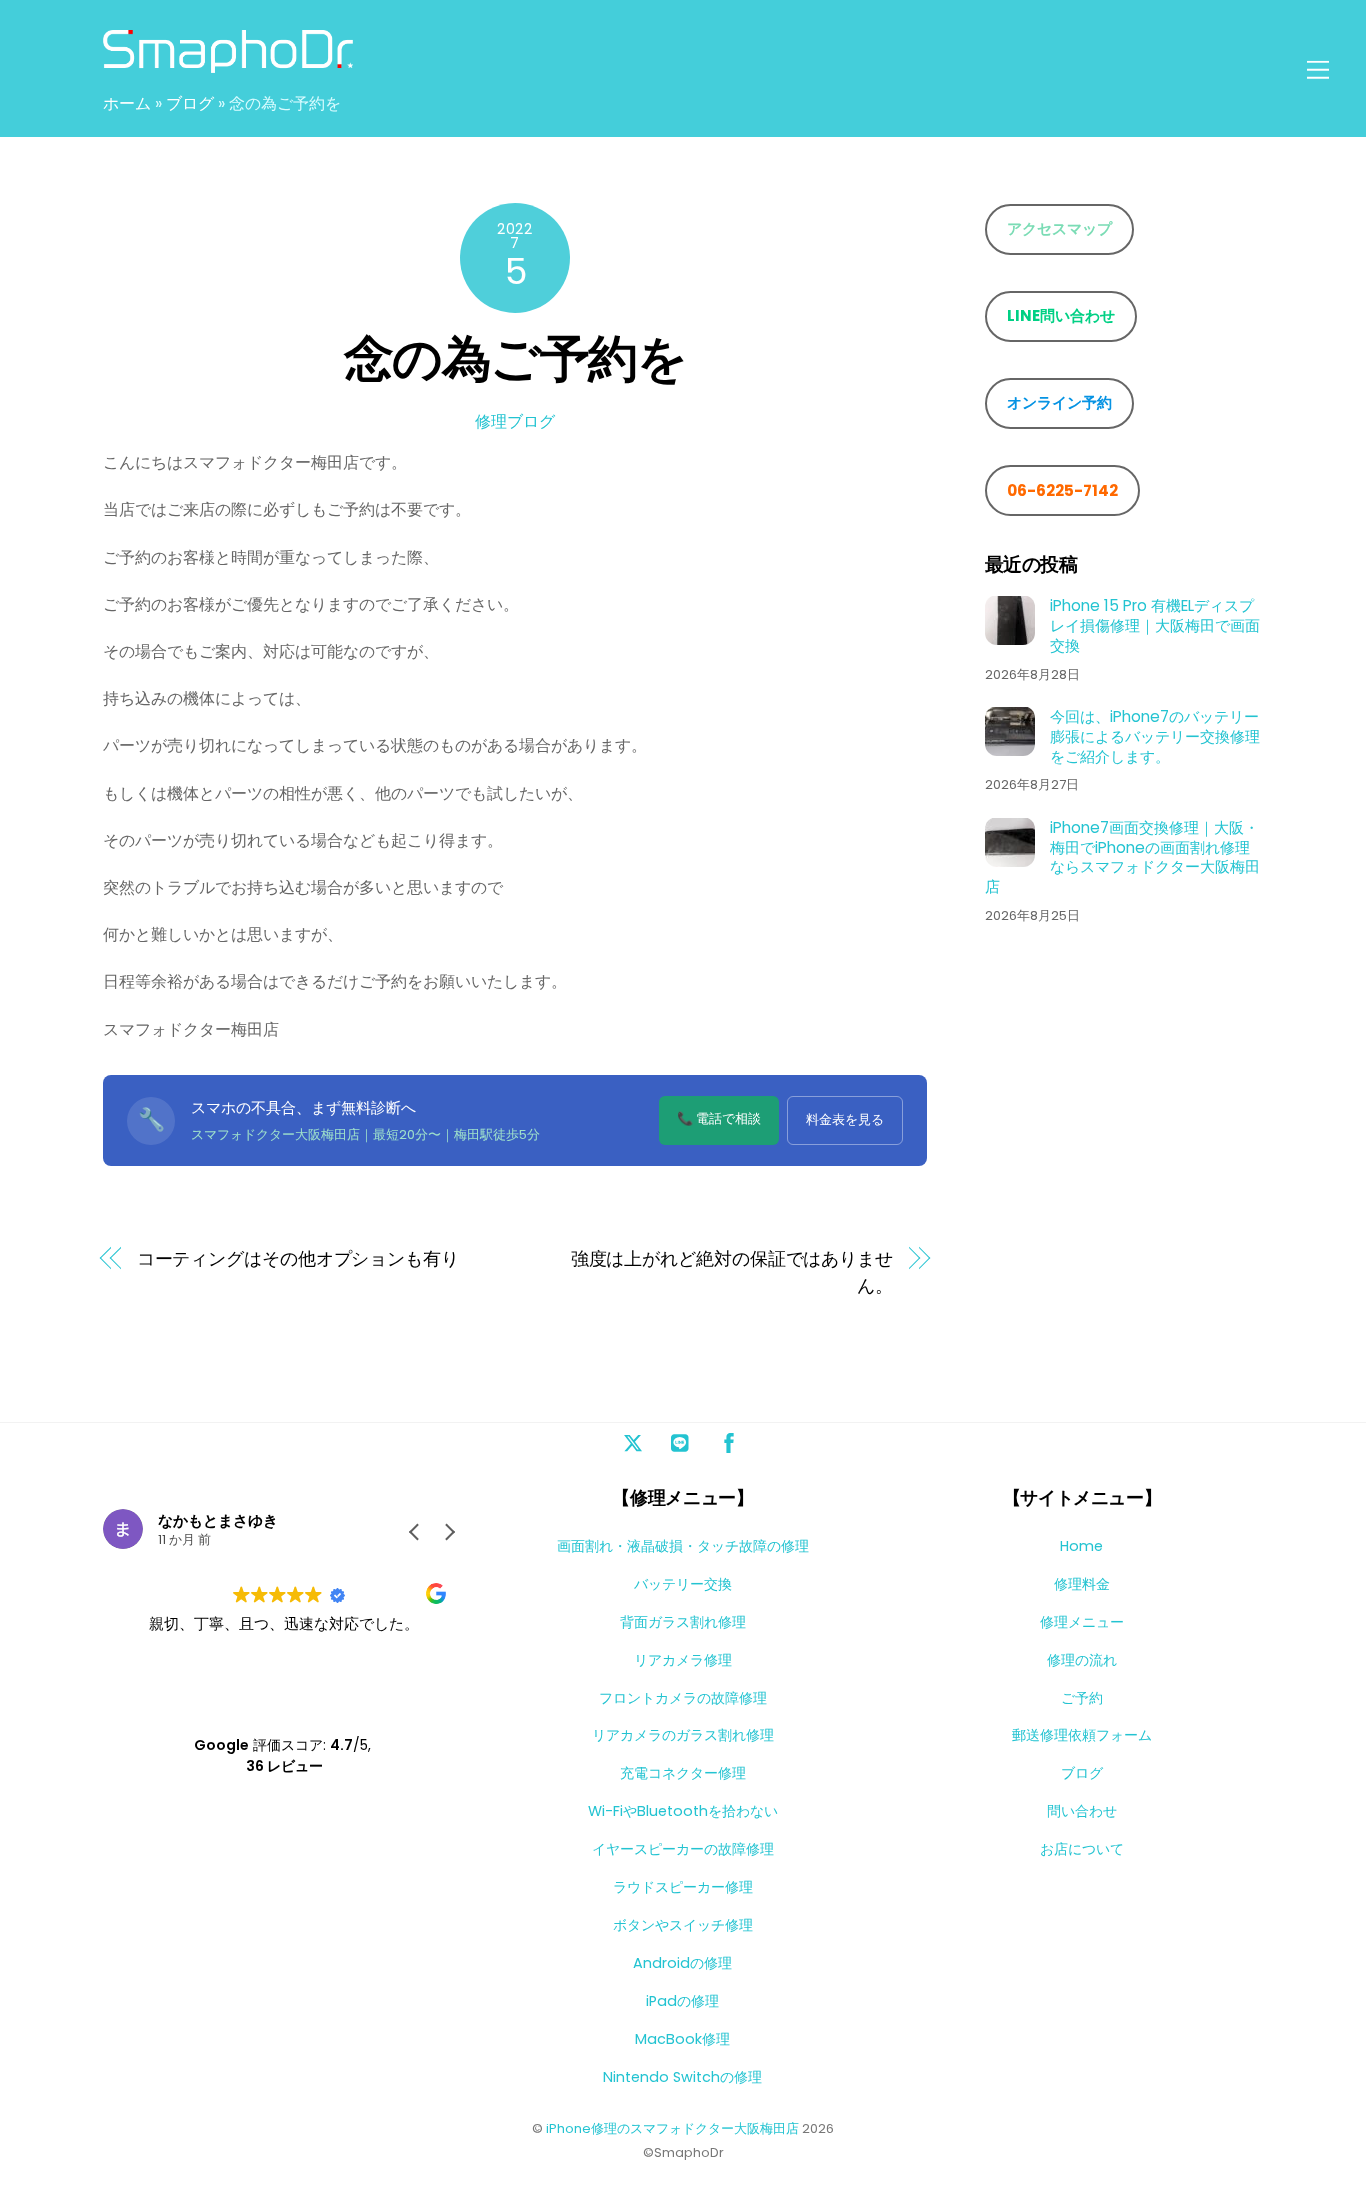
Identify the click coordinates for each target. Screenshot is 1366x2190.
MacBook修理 (682, 2039)
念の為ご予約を (515, 358)
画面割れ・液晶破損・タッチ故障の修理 (683, 1546)
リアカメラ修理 (683, 1660)
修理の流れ (1082, 1660)
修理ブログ (515, 421)
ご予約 (1082, 1698)
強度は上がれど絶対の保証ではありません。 (732, 1271)
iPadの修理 (682, 2001)
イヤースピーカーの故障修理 (683, 1849)
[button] (449, 1532)
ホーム (127, 103)
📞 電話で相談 (719, 1118)
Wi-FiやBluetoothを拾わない (683, 1811)
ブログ (190, 103)
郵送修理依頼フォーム (1082, 1735)
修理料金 (1082, 1584)
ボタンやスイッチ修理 (683, 1925)
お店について (1082, 1849)
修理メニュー (1082, 1622)
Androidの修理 (682, 1963)
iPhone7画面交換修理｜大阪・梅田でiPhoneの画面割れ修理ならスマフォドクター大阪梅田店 (1122, 856)
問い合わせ (1082, 1811)
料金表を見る (845, 1119)
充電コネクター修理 (683, 1773)
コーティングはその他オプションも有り (298, 1258)
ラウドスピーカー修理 (683, 1887)
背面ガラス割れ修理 (683, 1622)
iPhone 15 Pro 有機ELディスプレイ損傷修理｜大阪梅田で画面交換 (1155, 624)
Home (1081, 1546)
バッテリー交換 (683, 1584)
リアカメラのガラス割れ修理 (683, 1735)
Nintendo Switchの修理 (682, 2077)
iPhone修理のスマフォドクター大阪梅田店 (672, 2128)
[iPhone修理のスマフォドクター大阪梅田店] (228, 63)
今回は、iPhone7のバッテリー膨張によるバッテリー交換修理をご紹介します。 (1155, 735)
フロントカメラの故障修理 (683, 1698)
